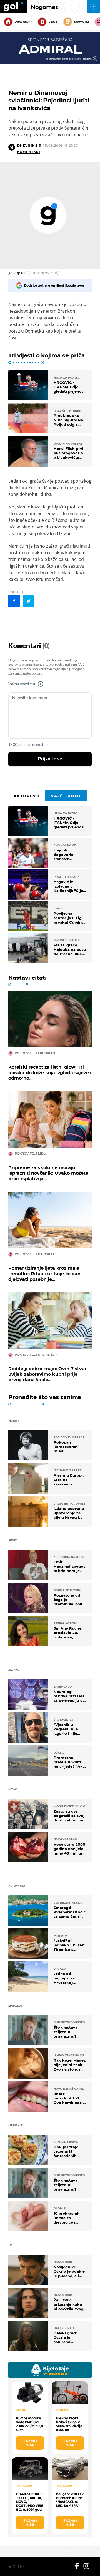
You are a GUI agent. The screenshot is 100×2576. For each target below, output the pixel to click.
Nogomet (44, 7)
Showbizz (81, 22)
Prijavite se (50, 759)
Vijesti (53, 22)
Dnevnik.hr (23, 22)
